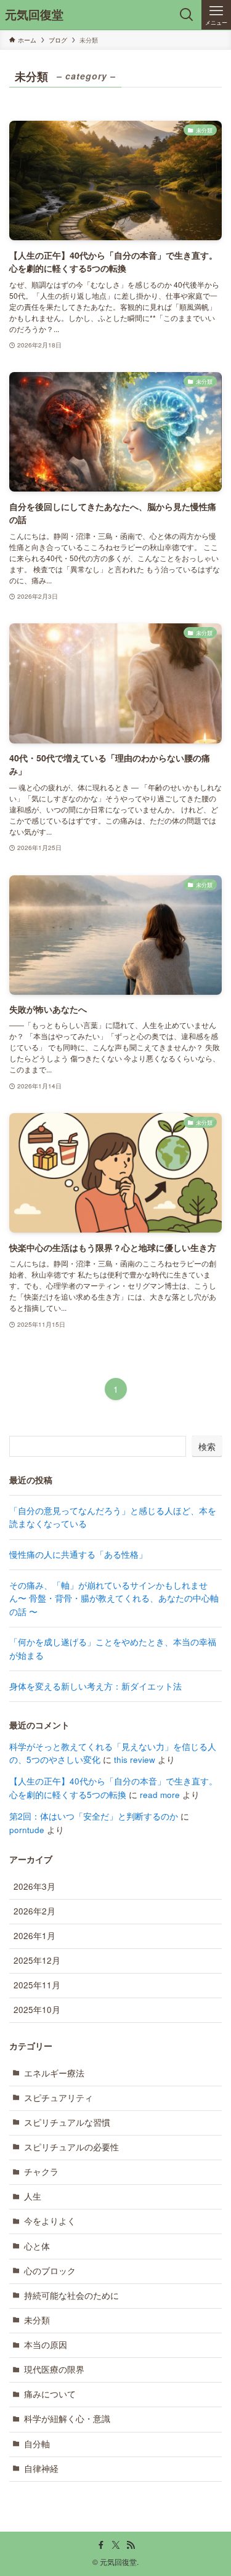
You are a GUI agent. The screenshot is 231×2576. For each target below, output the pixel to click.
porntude (27, 1830)
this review (135, 1760)
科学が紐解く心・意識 (67, 2419)
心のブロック (50, 2271)
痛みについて (50, 2394)
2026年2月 (34, 1911)
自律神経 (41, 2469)
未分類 (37, 2320)
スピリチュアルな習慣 (67, 2122)
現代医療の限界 (54, 2369)
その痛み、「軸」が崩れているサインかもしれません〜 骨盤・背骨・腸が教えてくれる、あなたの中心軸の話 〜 (114, 1598)
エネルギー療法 (54, 2073)
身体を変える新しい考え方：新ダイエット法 (95, 1686)
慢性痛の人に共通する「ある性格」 (78, 1554)
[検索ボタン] (187, 15)
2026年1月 (34, 1936)
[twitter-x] (116, 2545)
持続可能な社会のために (71, 2295)
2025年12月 (37, 1960)
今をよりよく (50, 2221)
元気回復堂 (34, 15)
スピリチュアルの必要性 (71, 2147)
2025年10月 (37, 2010)
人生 (33, 2196)
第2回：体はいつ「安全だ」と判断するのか (94, 1816)
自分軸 (37, 2444)
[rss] (131, 2545)
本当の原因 (46, 2345)
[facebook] (101, 2545)
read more (160, 1795)
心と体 (37, 2246)
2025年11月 (37, 1985)
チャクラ (41, 2172)
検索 (207, 1446)
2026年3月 (34, 1886)
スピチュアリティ (59, 2098)
